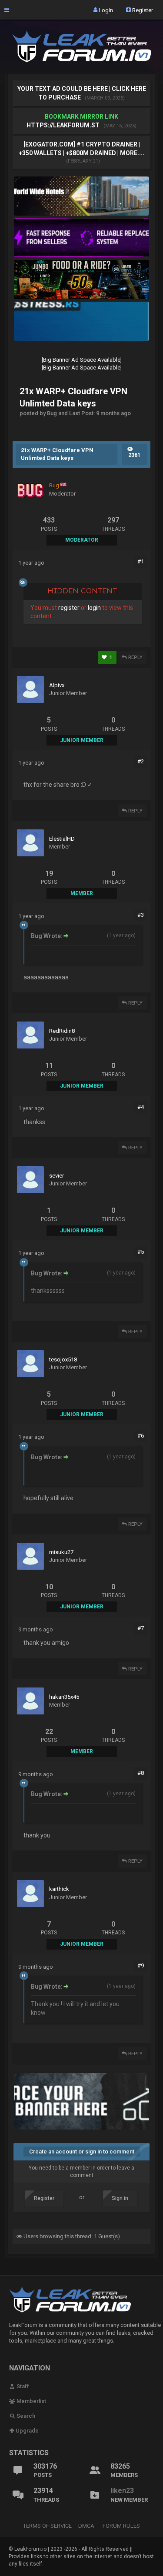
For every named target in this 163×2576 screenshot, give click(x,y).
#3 (141, 915)
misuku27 (61, 1552)
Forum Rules (121, 2526)
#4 (141, 1107)
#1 (141, 561)
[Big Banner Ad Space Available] (82, 360)
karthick (59, 1889)
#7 (141, 1628)
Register (142, 10)
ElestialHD (62, 839)
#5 (141, 1252)
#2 (141, 761)
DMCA (86, 2526)
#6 (141, 1436)
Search (25, 2416)
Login (105, 10)
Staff (22, 2386)
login (94, 608)
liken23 (122, 2491)
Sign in (120, 2198)
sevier (57, 1176)
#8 (141, 1773)
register (69, 608)
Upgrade (27, 2431)
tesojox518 (63, 1360)
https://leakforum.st (63, 125)
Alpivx (57, 685)
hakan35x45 (64, 1697)
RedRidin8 (62, 1031)
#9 (141, 1965)
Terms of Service (47, 2526)
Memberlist (31, 2401)
